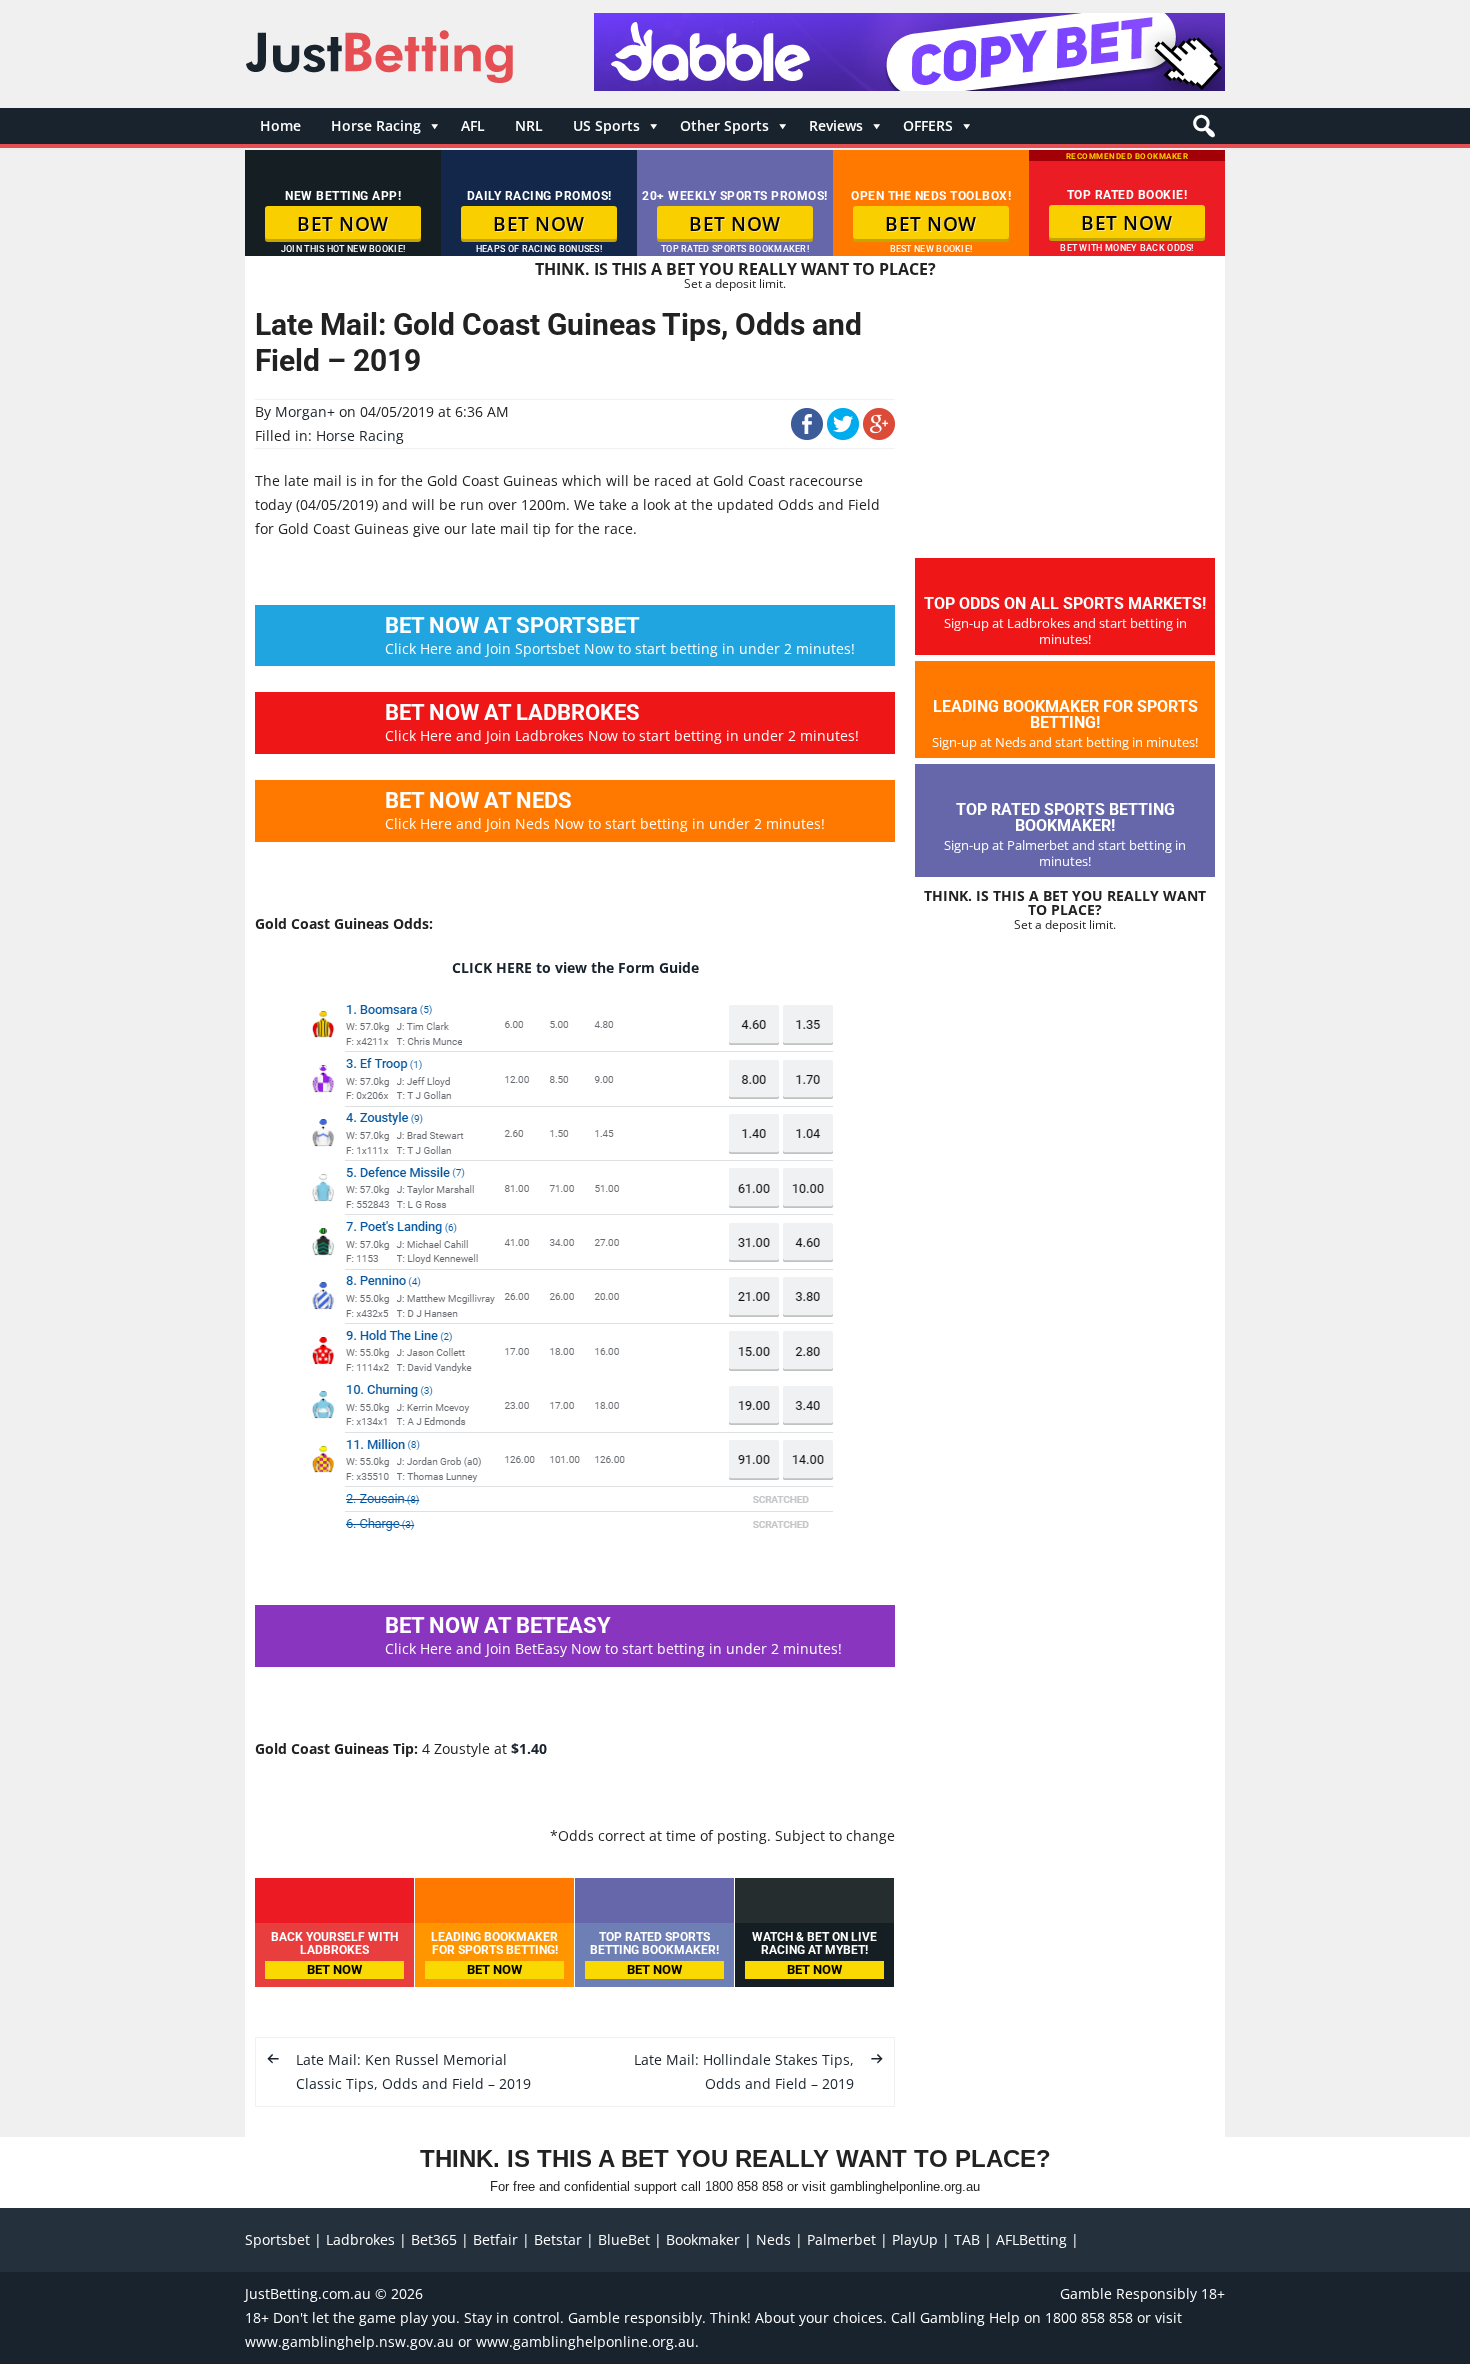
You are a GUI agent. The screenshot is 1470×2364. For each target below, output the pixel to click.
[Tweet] (843, 434)
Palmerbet (841, 2239)
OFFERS (928, 125)
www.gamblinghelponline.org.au (585, 2341)
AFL (473, 125)
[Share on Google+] (879, 434)
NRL (529, 125)
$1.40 (529, 1748)
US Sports (606, 125)
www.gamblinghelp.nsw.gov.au (349, 2341)
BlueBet (624, 2239)
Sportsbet (277, 2239)
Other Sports (724, 125)
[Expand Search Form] (1201, 131)
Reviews (836, 125)
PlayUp (915, 2239)
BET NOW (343, 224)
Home (280, 125)
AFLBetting (1031, 2239)
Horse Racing (376, 125)
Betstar (558, 2239)
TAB (967, 2239)
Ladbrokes (360, 2239)
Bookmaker (703, 2239)
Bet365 (434, 2239)
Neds (773, 2239)
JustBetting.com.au (308, 2293)
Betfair (495, 2239)
